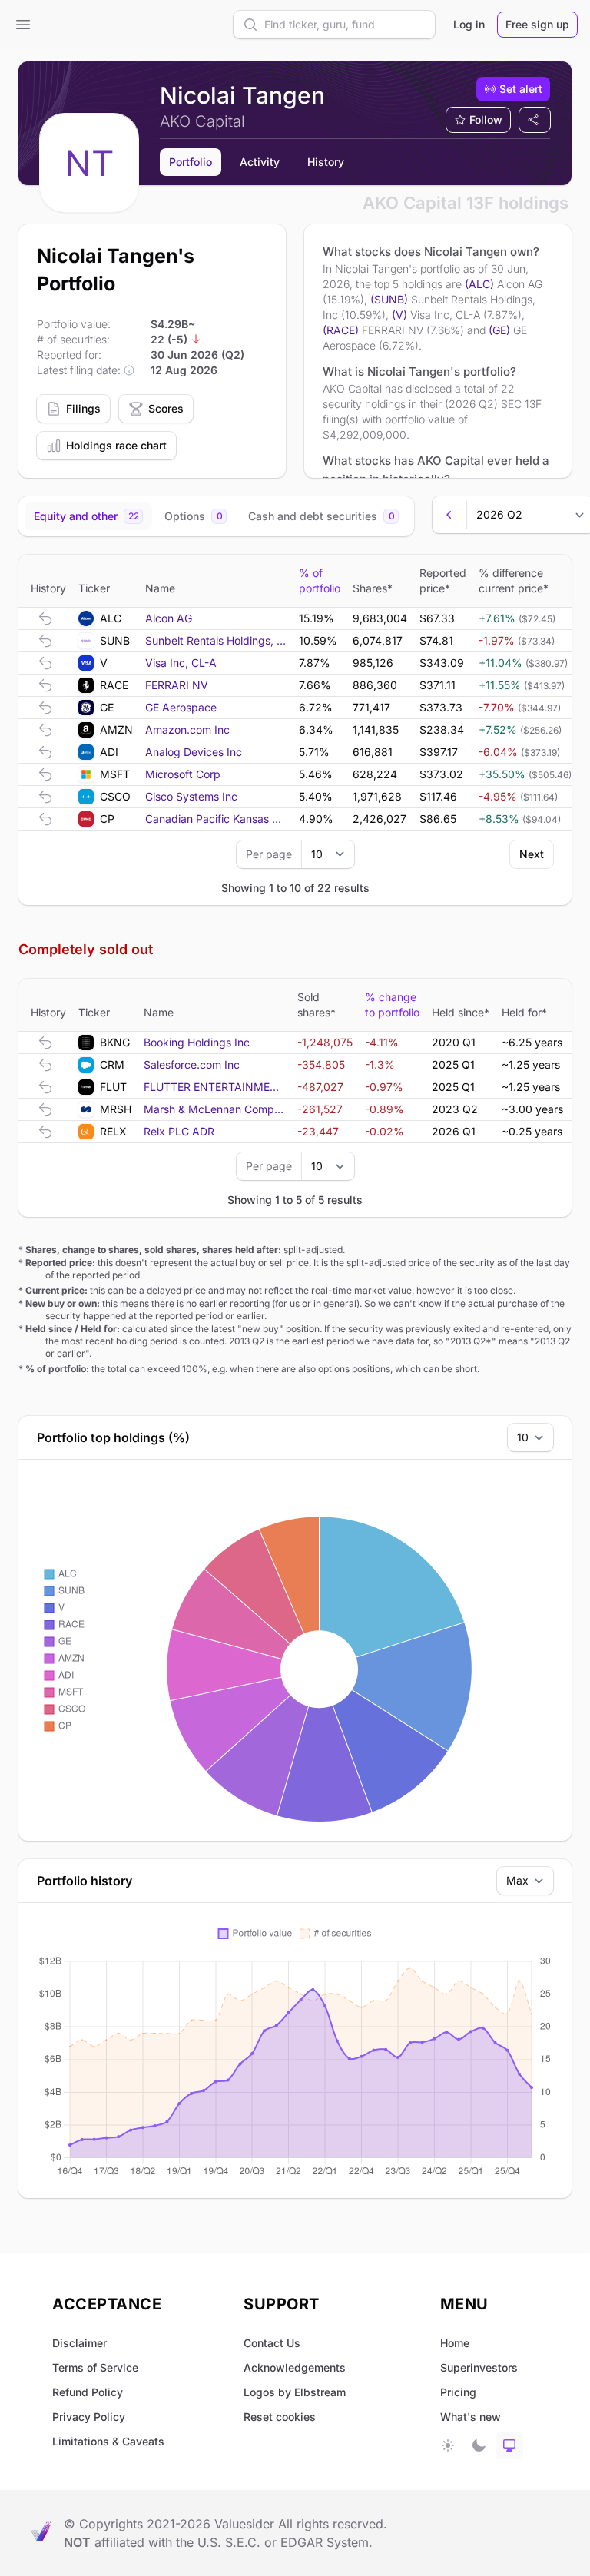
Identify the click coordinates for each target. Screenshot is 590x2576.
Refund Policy (88, 2392)
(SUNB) (389, 299)
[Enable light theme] (448, 2445)
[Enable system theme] (509, 2445)
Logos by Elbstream (295, 2392)
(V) (399, 315)
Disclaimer (80, 2343)
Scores (166, 408)
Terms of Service (95, 2367)
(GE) (499, 330)
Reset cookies (280, 2417)
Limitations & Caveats (108, 2441)
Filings (83, 408)
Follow (486, 119)
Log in (469, 24)
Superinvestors (479, 2367)
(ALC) (479, 284)
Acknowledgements (295, 2367)
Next (532, 854)
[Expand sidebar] (23, 25)
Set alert (521, 89)
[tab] (88, 516)
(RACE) (341, 330)
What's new (471, 2417)
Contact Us (272, 2343)
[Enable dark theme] (479, 2445)
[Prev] (449, 515)
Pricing (458, 2392)
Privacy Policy (89, 2417)
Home (455, 2343)
